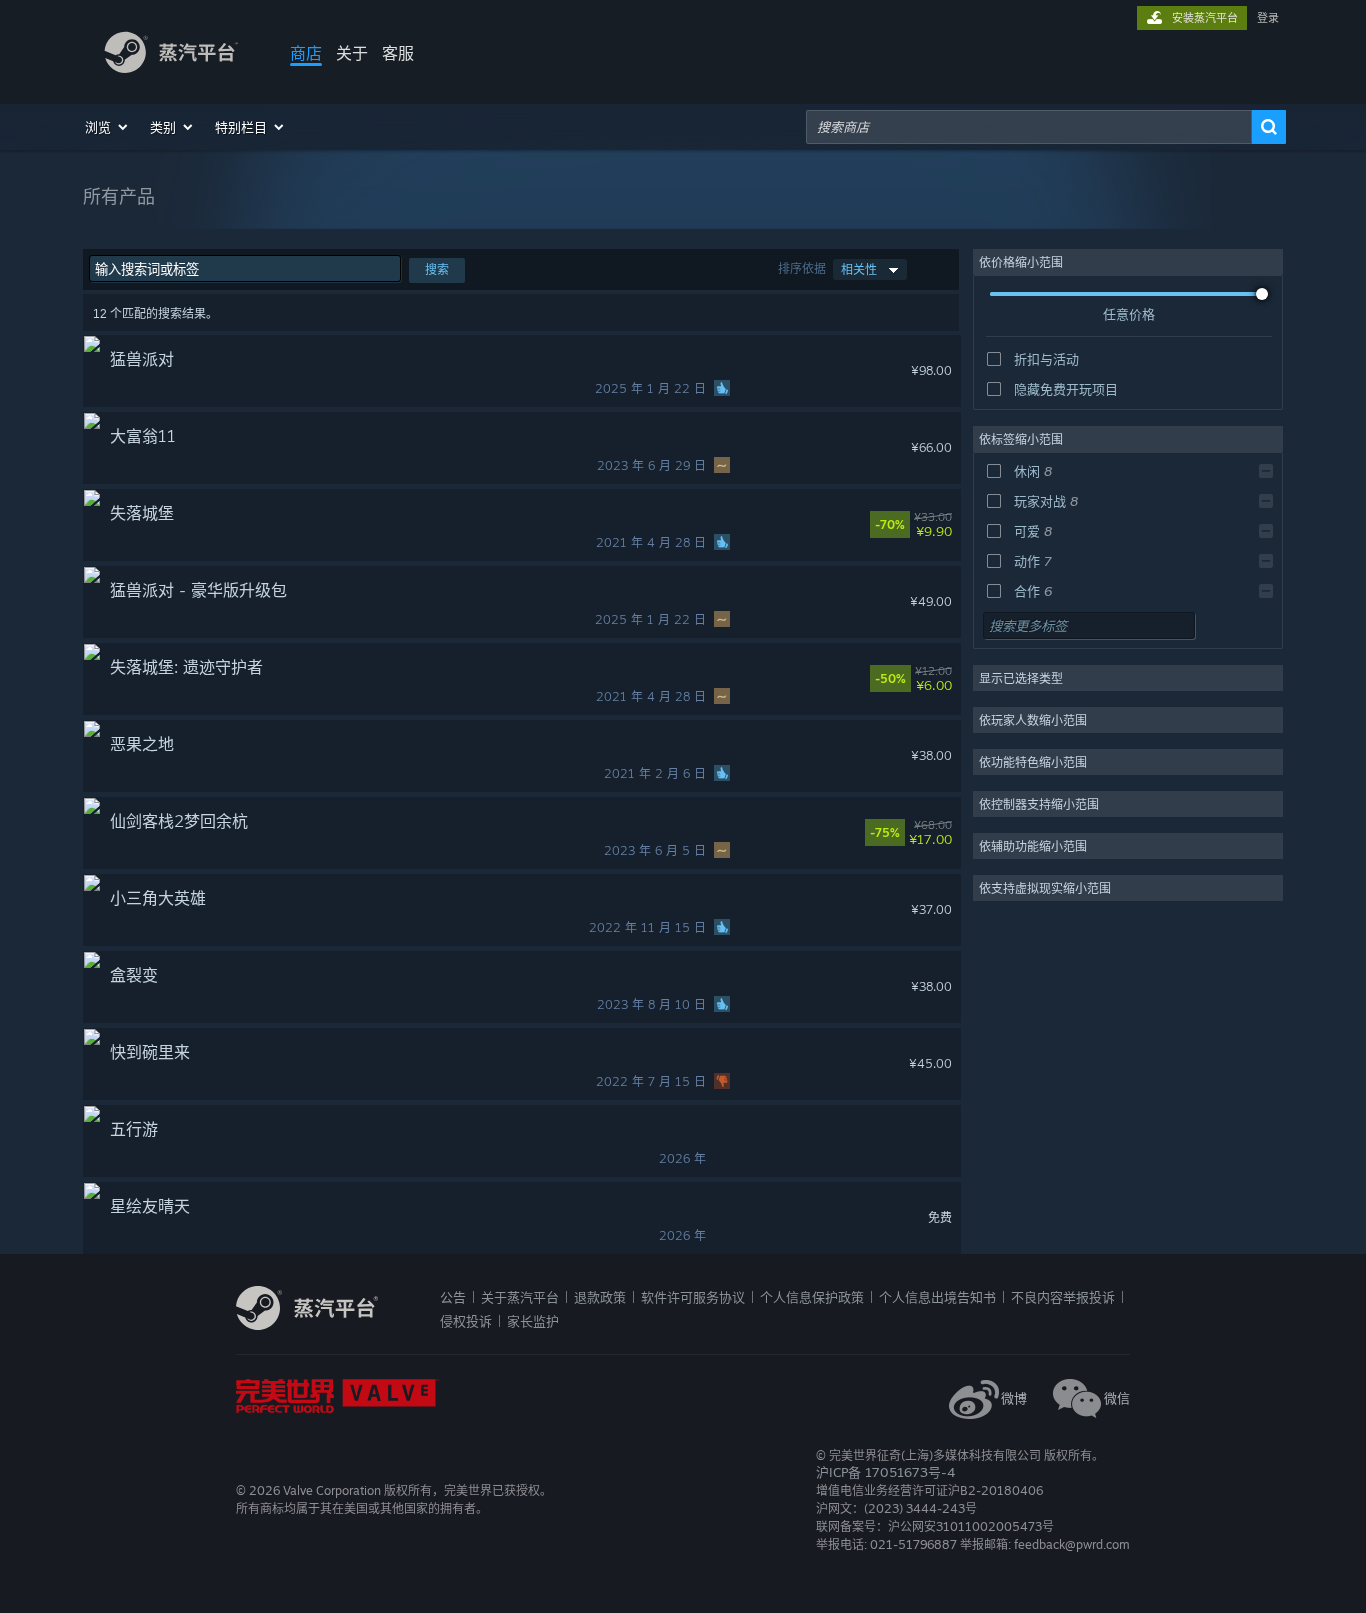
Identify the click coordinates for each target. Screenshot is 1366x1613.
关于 (352, 53)
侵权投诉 (466, 1321)
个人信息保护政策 (812, 1297)
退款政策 (600, 1297)
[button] (107, 127)
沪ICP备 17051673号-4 (885, 1472)
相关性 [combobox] (859, 269)
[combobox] (1029, 127)
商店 (306, 53)
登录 (1268, 18)
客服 (398, 53)
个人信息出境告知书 (937, 1297)
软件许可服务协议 (693, 1297)
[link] (939, 525)
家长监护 (533, 1321)
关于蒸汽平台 (520, 1297)
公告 (453, 1297)
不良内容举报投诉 (1063, 1297)
